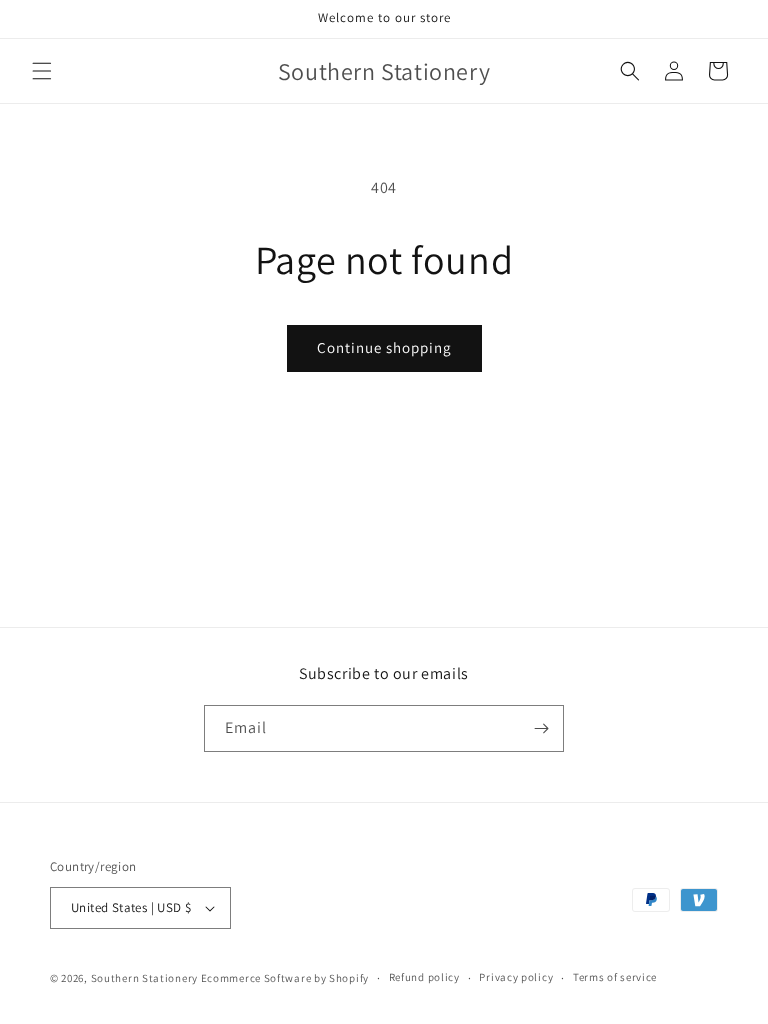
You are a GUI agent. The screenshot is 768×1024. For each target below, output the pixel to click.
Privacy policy (516, 977)
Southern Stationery (144, 978)
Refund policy (424, 977)
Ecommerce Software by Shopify (285, 978)
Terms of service (615, 977)
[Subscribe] (541, 728)
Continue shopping (384, 347)
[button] (42, 71)
